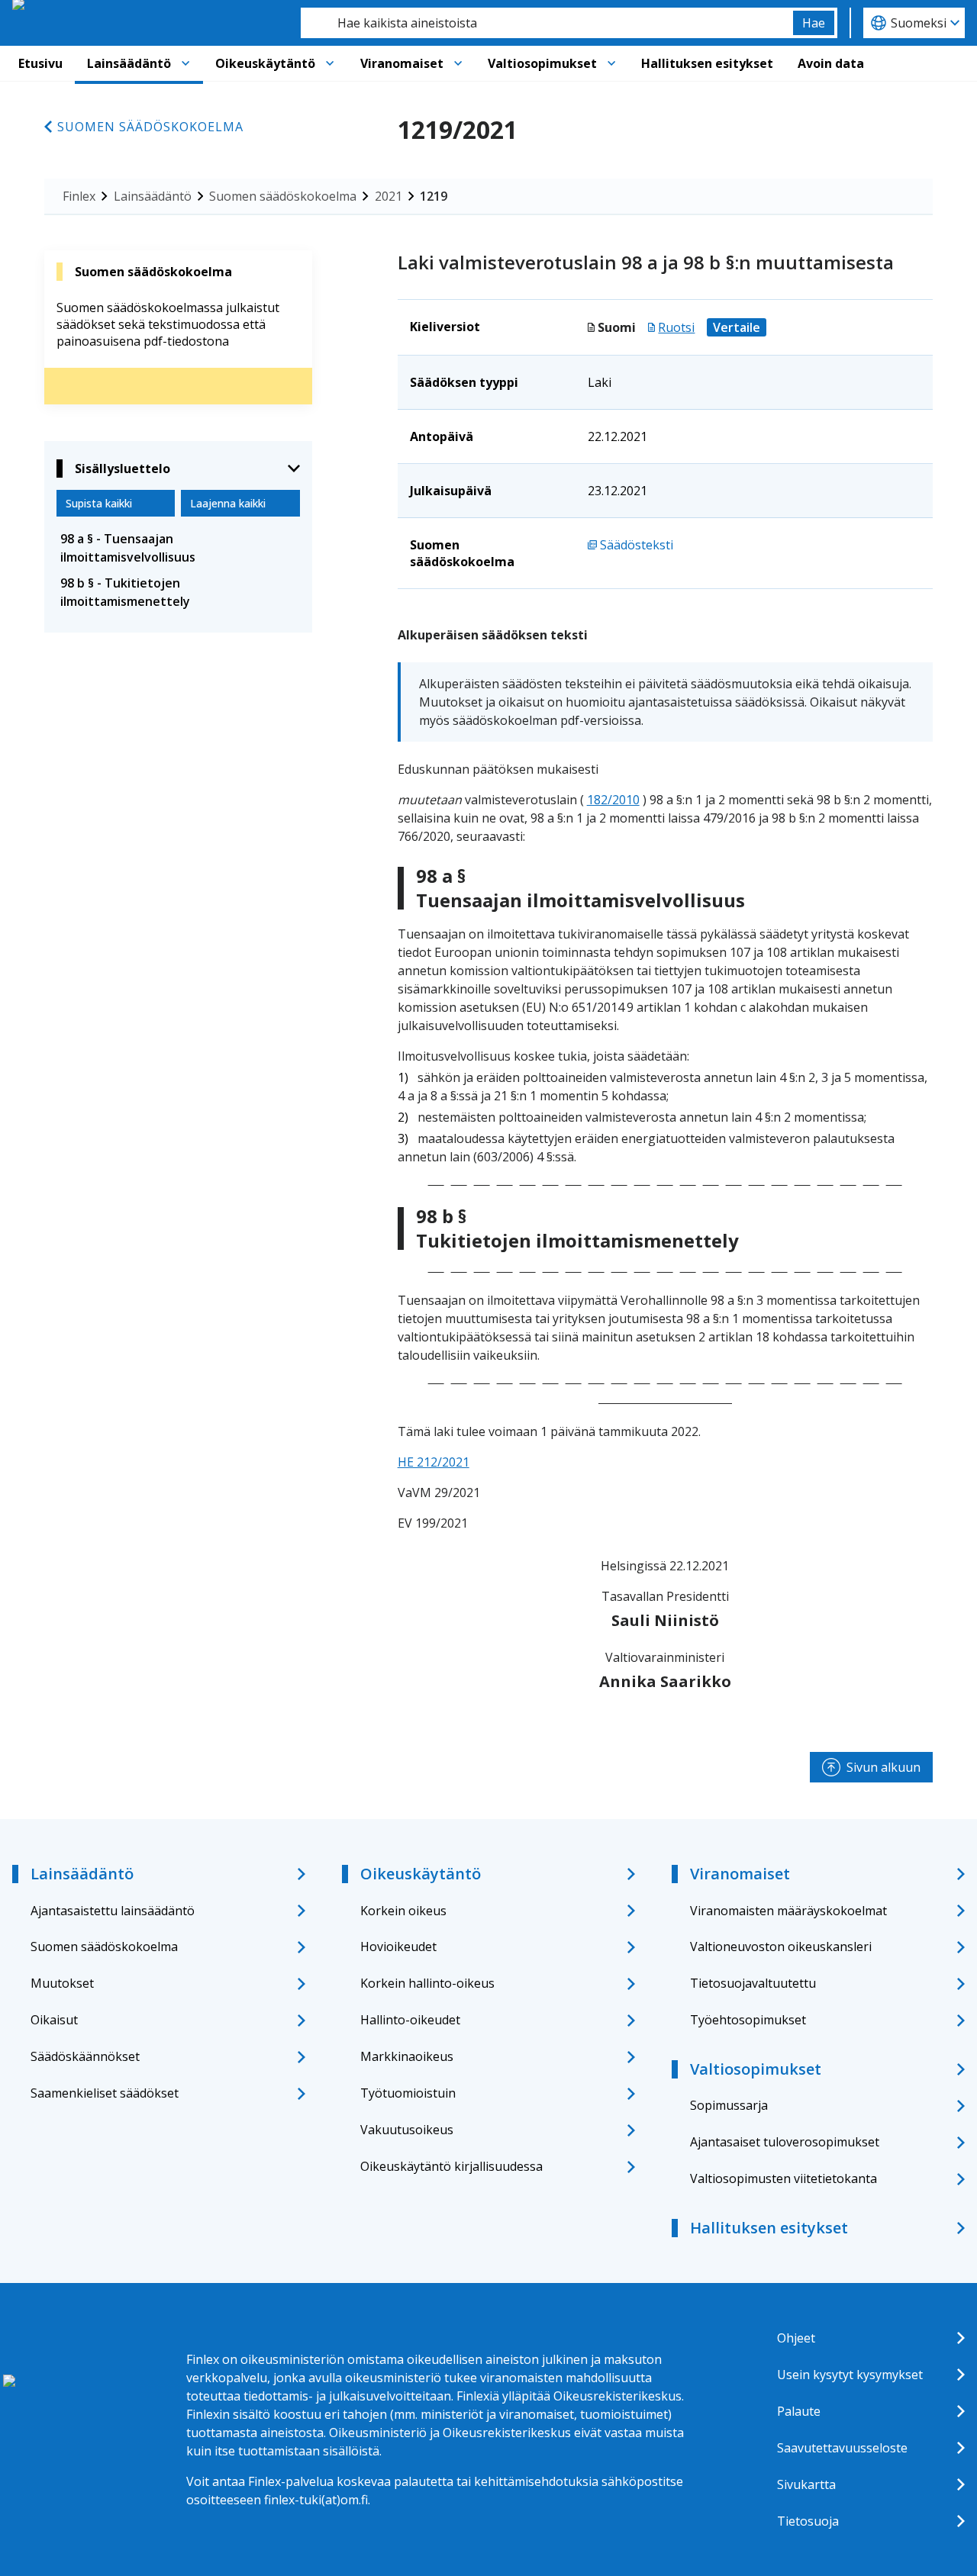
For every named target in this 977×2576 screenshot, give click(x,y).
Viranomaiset (402, 63)
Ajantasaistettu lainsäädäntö (113, 1911)
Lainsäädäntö (129, 63)
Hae (814, 23)
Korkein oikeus (403, 1911)
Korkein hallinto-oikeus (427, 1983)
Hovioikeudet (398, 1946)
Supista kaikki (99, 503)
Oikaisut (54, 2020)
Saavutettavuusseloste (842, 2448)
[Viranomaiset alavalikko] (458, 63)
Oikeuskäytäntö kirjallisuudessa (451, 2166)
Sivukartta (806, 2484)
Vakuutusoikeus (407, 2130)
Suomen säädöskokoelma (150, 127)
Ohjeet (796, 2338)
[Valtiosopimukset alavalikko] (611, 63)
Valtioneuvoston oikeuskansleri (781, 1946)
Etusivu (40, 63)
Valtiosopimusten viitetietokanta (784, 2178)
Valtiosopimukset (542, 63)
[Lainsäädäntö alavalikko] (185, 63)
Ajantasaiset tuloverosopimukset (785, 2142)
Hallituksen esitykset (707, 63)
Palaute (799, 2411)
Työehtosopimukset (748, 2020)
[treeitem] (178, 548)
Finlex (79, 196)
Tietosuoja (808, 2521)
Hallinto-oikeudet (410, 2020)
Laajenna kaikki (228, 503)
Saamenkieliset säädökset (105, 2093)
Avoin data (831, 63)
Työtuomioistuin (408, 2093)
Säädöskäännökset (85, 2056)
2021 (389, 196)
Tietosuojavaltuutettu (753, 1983)
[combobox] (547, 23)
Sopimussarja (729, 2105)
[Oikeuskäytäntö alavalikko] (330, 63)
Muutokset (62, 1983)
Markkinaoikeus (407, 2056)
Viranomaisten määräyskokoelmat (788, 1911)
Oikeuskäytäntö (265, 63)
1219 (434, 196)
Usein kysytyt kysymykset (850, 2375)
